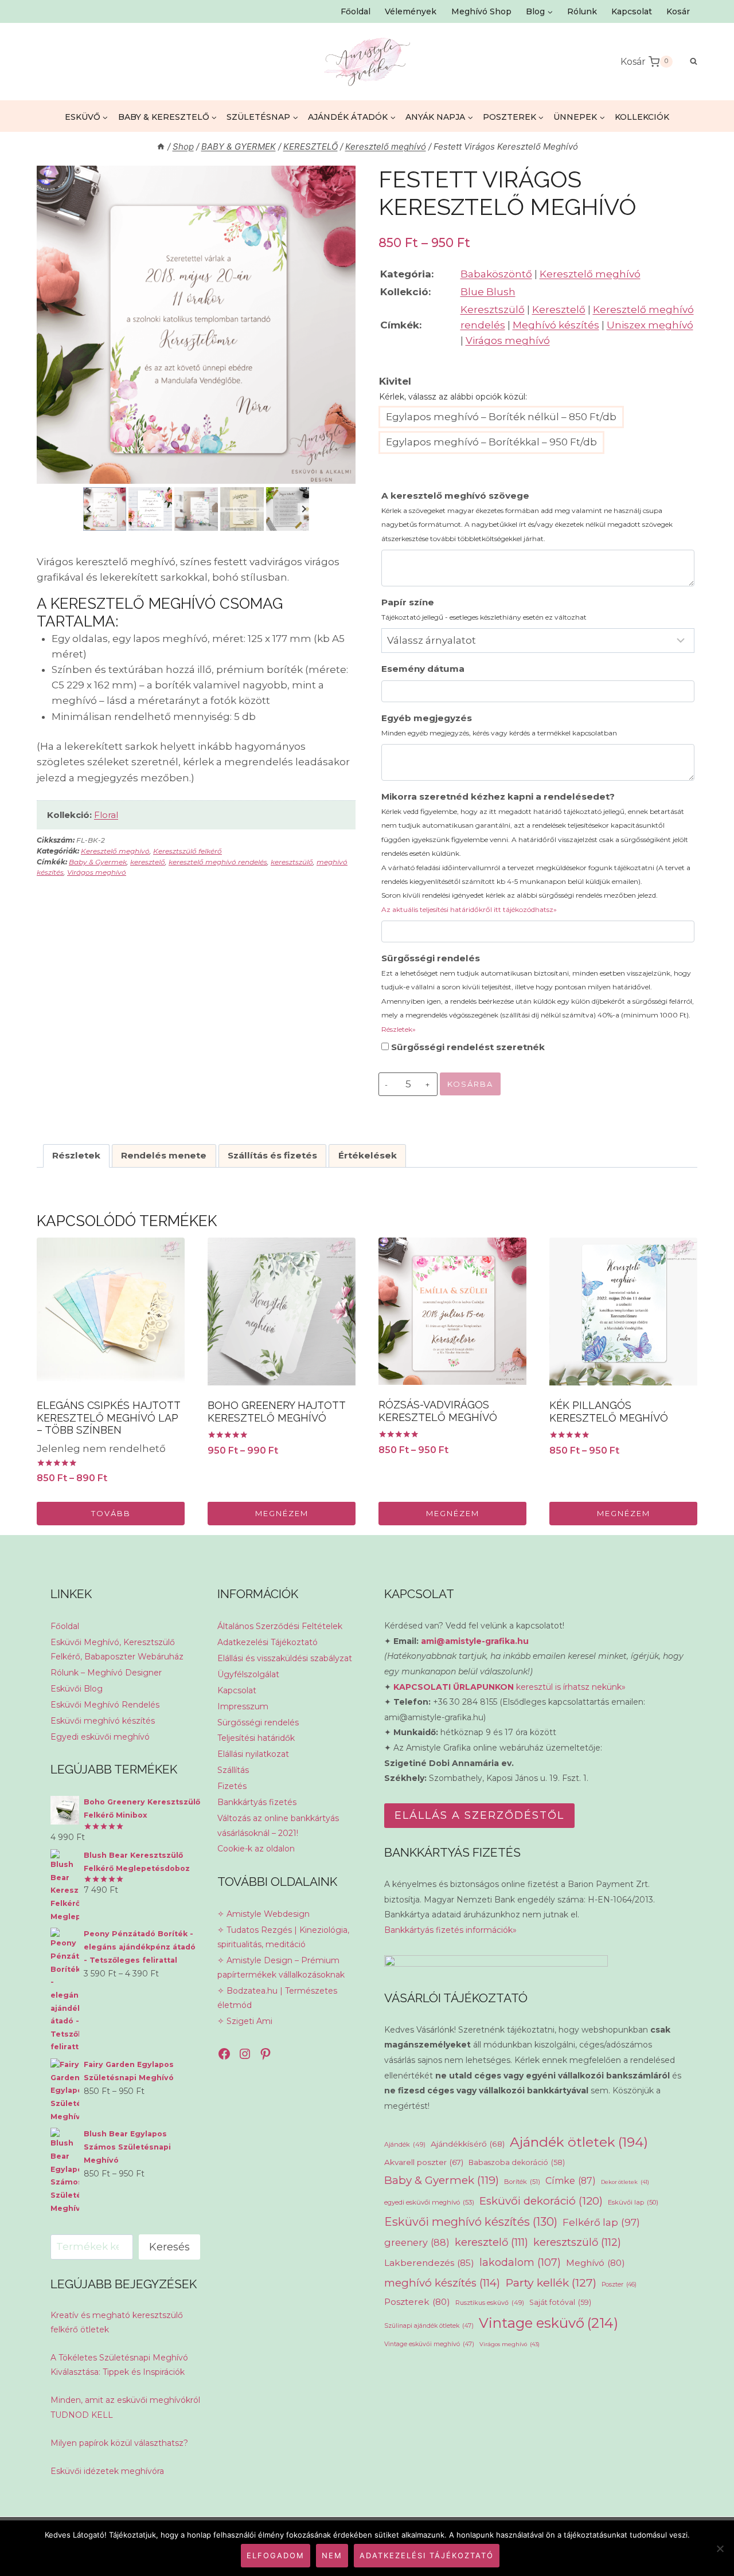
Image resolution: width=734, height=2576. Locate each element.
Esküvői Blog (77, 1689)
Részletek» (399, 1029)
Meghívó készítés (556, 325)
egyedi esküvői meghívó (429, 2202)
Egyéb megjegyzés (499, 725)
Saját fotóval (560, 2302)
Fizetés (232, 1786)
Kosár (678, 11)
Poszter (619, 2285)
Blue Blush (488, 292)
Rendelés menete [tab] (164, 1155)
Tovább (111, 1513)
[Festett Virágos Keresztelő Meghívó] (196, 325)
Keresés (169, 2247)
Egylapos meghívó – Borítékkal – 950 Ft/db (491, 442)
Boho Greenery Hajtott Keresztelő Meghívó (276, 1412)
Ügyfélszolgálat (248, 1674)
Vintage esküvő (548, 2323)
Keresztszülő (493, 310)
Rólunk (582, 11)
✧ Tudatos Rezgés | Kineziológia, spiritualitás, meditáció (283, 1937)
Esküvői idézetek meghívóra (107, 2471)
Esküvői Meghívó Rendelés (105, 1705)
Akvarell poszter (424, 2162)
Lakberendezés (429, 2263)
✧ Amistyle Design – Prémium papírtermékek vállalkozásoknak (281, 1968)
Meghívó (596, 2263)
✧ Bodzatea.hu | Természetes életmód (277, 1998)
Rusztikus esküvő (490, 2303)
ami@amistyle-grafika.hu (475, 1641)
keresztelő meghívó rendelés (218, 862)
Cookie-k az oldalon (256, 1849)
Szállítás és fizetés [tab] (272, 1155)
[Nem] (720, 2548)
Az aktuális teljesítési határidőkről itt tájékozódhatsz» (469, 909)
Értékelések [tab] (368, 1155)
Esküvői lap (633, 2202)
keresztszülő (292, 862)
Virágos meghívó (97, 872)
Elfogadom (276, 2555)
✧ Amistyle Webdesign (263, 1914)
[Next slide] (304, 509)
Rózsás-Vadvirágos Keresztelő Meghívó (438, 1411)
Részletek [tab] (76, 1155)
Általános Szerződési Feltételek (280, 1626)
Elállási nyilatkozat (253, 1754)
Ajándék (405, 2144)
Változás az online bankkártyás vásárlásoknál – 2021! (278, 1825)
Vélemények (411, 11)
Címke (571, 2181)
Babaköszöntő (496, 274)
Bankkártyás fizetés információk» (450, 1930)
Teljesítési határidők (256, 1738)
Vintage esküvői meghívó (429, 2344)
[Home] (161, 146)
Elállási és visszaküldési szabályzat (285, 1658)
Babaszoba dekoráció (517, 2162)
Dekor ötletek (625, 2182)
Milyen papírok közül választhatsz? (119, 2443)
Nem (332, 2555)
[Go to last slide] (89, 509)
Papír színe (484, 609)
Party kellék (551, 2283)
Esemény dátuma (423, 669)
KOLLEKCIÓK (642, 117)
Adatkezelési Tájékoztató (268, 1642)
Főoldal (356, 11)
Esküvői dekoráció (541, 2201)
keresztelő (148, 862)
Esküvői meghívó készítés (103, 1721)
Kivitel (395, 381)
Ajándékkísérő (468, 2144)
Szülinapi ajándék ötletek (429, 2326)
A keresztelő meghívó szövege (527, 516)
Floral (106, 815)
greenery (417, 2242)
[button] (105, 509)
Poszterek (417, 2302)
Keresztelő (559, 310)
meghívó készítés (442, 2283)
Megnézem (282, 1513)
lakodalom (520, 2262)
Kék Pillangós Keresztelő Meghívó (609, 1412)
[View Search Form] (688, 62)
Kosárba (470, 1084)
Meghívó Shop (481, 11)
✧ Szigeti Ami (245, 2021)
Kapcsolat (632, 11)
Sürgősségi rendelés (538, 993)
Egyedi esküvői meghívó (100, 1737)
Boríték (522, 2182)
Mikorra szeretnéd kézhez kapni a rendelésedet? (536, 852)
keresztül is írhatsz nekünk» (509, 1687)
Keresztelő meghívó (115, 851)
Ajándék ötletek (579, 2142)
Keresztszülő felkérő (188, 851)
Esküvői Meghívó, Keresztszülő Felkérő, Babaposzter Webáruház (117, 1649)
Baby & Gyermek (98, 862)
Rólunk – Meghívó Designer (106, 1673)
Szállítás (233, 1770)
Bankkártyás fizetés (257, 1802)
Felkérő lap (601, 2222)
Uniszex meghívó (650, 325)
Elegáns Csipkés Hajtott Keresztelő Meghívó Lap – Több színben (108, 1418)
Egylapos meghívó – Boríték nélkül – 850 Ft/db (501, 417)
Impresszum (243, 1706)
